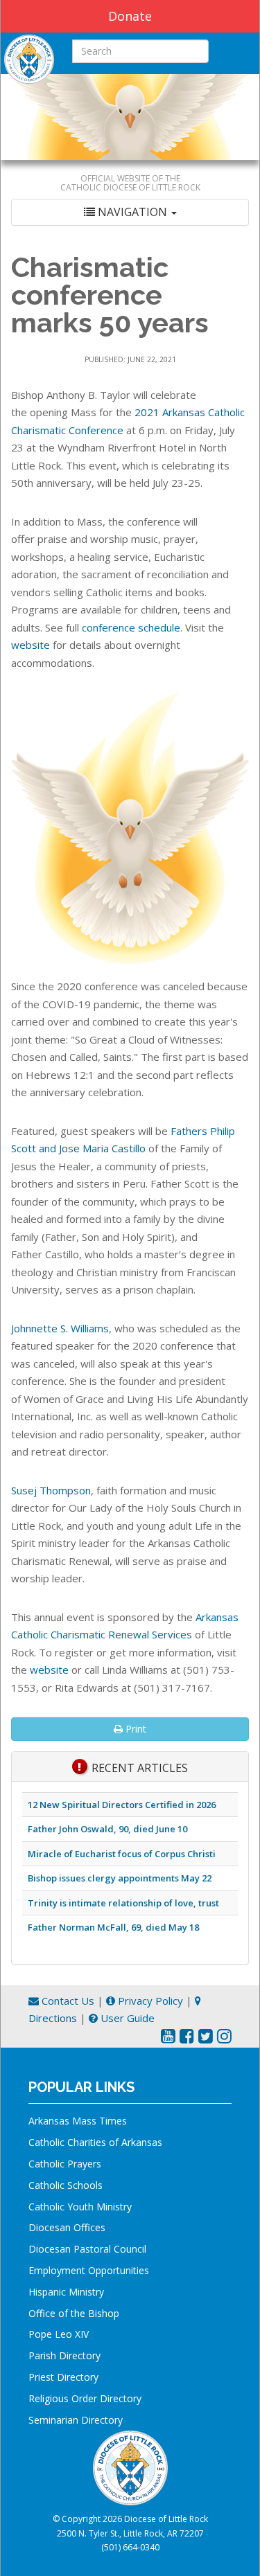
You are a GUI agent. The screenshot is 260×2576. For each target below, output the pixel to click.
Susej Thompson (51, 1490)
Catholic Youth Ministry (80, 2207)
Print (135, 1729)
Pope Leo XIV (59, 2334)
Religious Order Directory (85, 2398)
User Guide (126, 2018)
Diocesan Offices (67, 2227)
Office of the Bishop (74, 2313)
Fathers (190, 1131)
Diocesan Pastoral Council (87, 2249)
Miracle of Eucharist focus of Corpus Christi (122, 1854)
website (31, 645)
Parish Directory (64, 2355)
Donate (130, 16)
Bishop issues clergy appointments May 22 (120, 1878)
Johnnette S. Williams (60, 1328)
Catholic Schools (66, 2185)
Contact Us (67, 2001)
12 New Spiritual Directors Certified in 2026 (122, 1805)
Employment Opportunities (89, 2270)
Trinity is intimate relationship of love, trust (123, 1903)
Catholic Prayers (65, 2164)
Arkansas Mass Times (78, 2121)
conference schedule (131, 627)
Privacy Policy (149, 2001)
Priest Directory (63, 2377)
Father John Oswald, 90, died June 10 (107, 1829)
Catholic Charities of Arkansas (95, 2142)
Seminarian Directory (76, 2420)
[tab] (130, 212)
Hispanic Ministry (66, 2292)
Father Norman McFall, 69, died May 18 (113, 1927)
